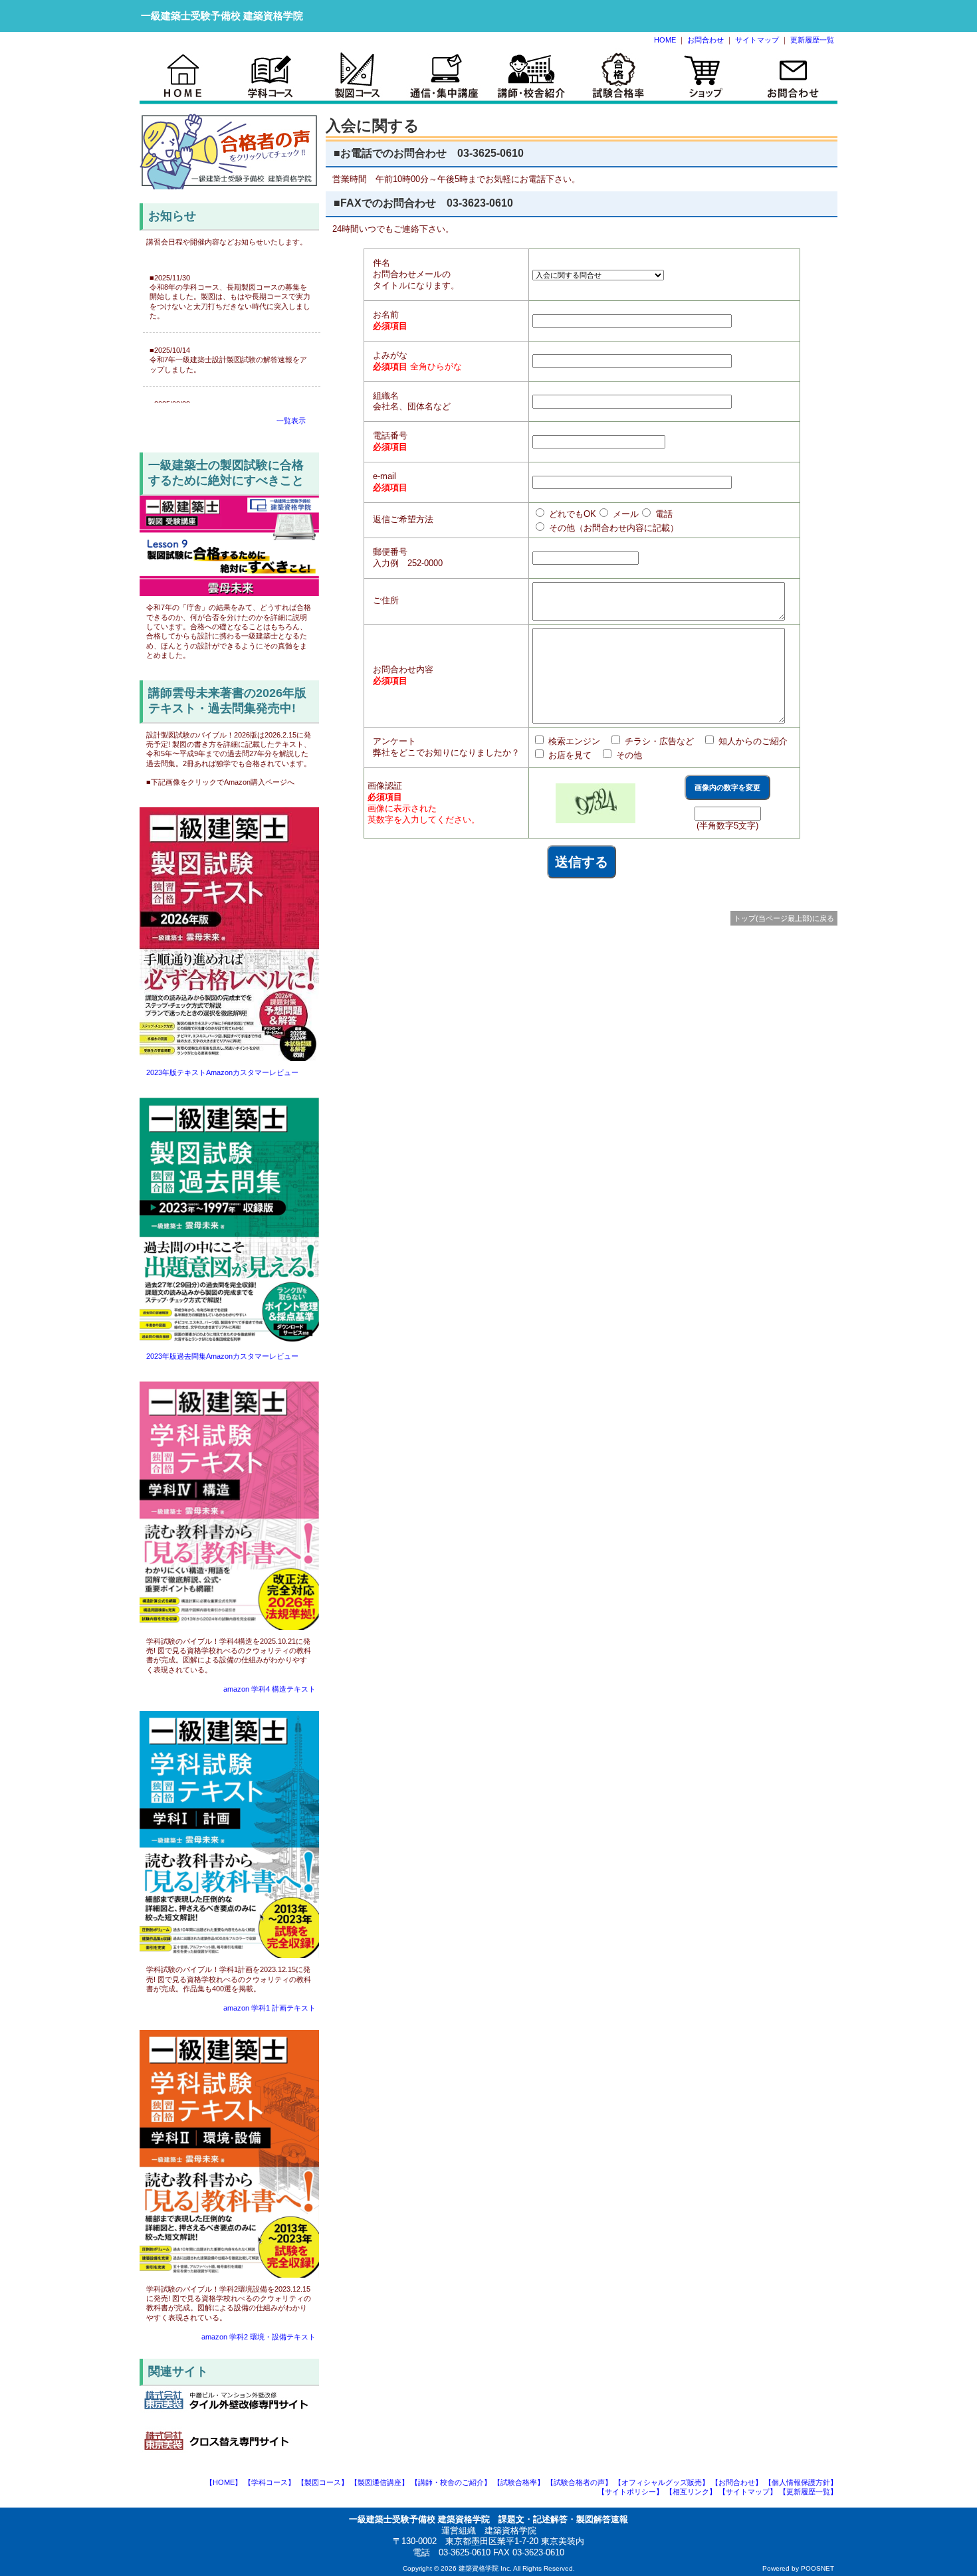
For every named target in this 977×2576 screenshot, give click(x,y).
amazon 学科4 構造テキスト (270, 1689)
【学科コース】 (270, 2482)
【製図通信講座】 (380, 2482)
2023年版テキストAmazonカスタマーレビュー (222, 1072)
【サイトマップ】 (748, 2492)
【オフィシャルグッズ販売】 (662, 2482)
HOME (665, 40)
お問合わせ (706, 40)
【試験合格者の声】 (579, 2482)
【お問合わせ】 (737, 2482)
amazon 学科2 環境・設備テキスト (259, 2337)
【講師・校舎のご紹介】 (451, 2482)
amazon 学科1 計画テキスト (270, 2008)
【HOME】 (224, 2482)
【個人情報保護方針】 (801, 2482)
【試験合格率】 (519, 2482)
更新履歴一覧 (812, 40)
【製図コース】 (323, 2482)
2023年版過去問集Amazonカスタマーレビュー (222, 1356)
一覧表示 (291, 421)
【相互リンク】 (691, 2492)
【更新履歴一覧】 (808, 2492)
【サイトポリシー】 (630, 2492)
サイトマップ (757, 40)
